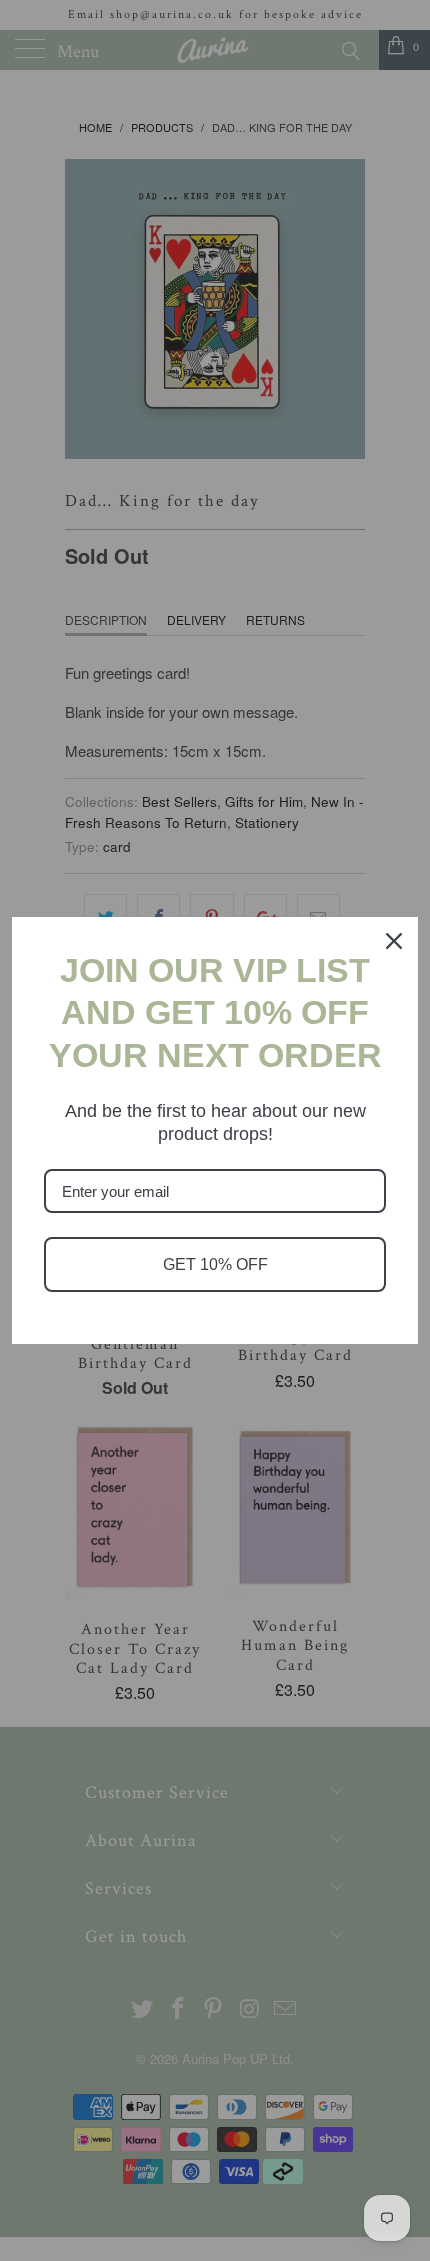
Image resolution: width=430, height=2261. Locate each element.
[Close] (394, 941)
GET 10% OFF (215, 1264)
